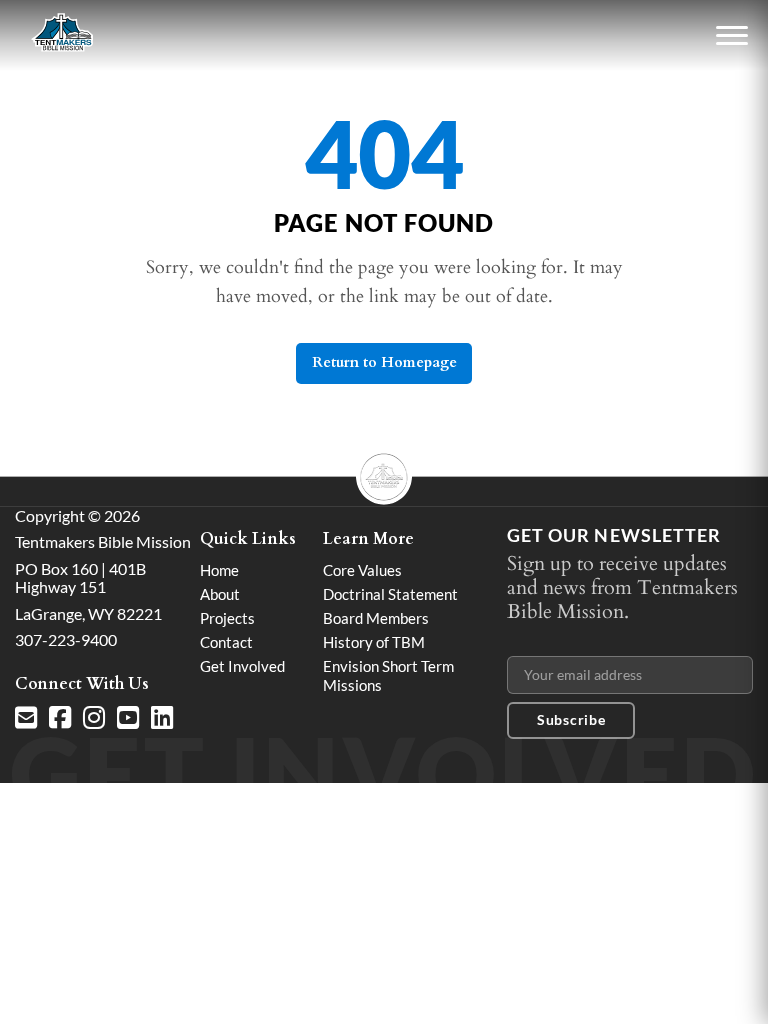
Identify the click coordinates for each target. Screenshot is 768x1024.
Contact (226, 642)
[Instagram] (94, 718)
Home (219, 570)
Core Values (362, 570)
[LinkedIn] (162, 718)
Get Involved (242, 666)
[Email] (26, 718)
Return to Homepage (384, 362)
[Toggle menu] (732, 36)
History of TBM (374, 642)
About (220, 594)
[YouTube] (128, 718)
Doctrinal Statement (390, 594)
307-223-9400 (66, 639)
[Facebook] (60, 718)
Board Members (376, 618)
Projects (227, 618)
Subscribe (571, 719)
